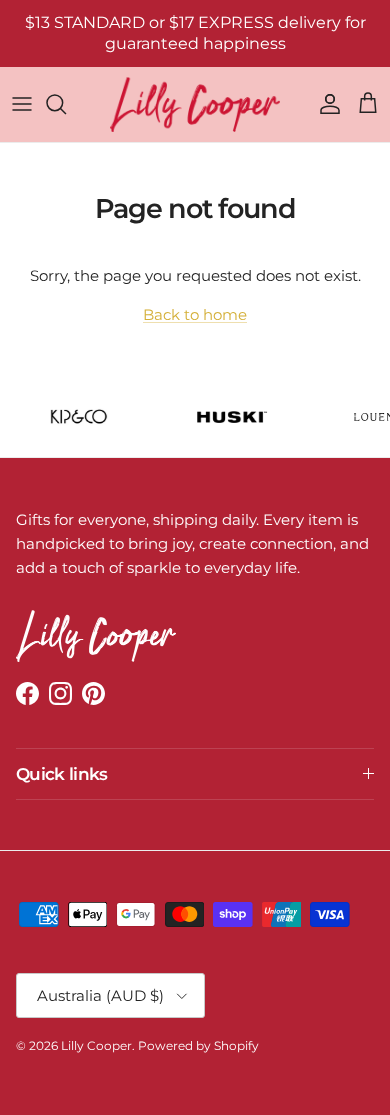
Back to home (195, 314)
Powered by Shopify (198, 1045)
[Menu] (22, 104)
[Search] (66, 104)
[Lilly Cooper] (195, 104)
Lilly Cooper (96, 1045)
